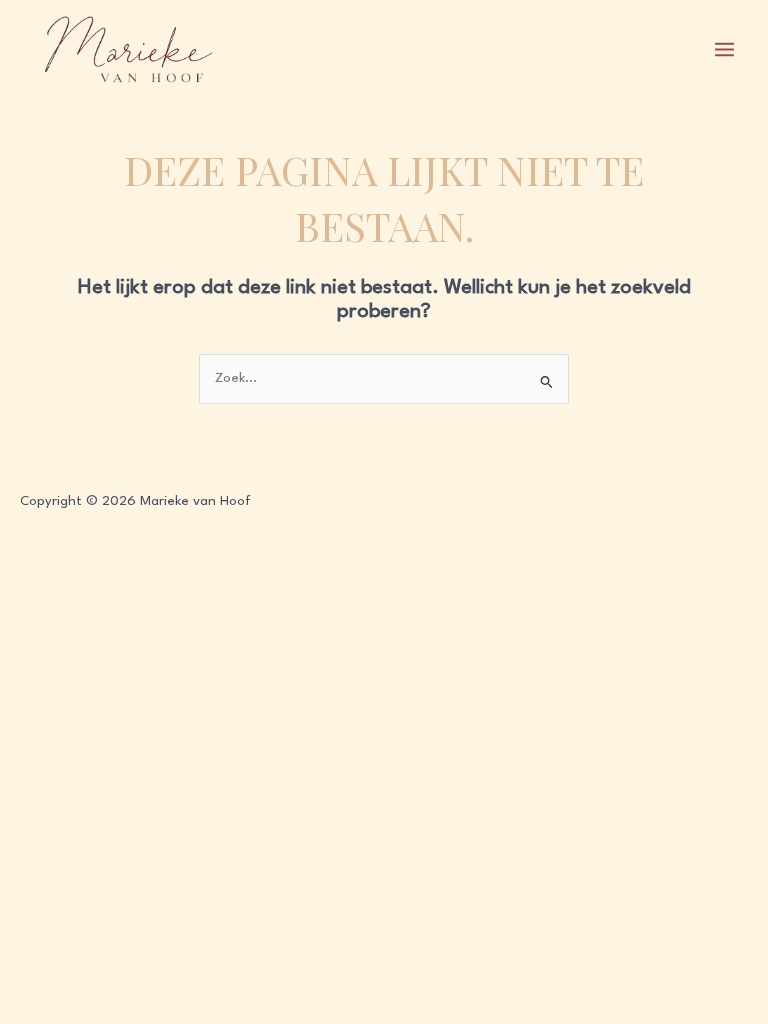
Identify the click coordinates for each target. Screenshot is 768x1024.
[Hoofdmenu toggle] (724, 49)
